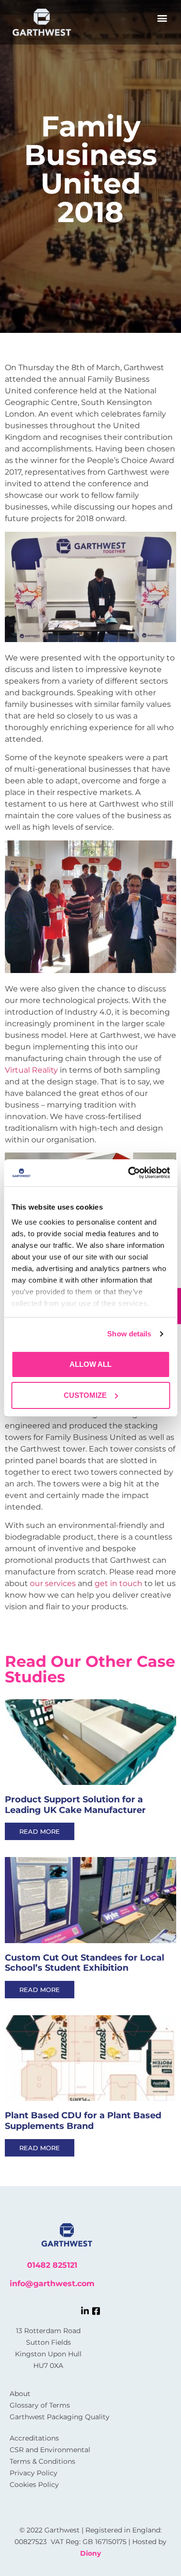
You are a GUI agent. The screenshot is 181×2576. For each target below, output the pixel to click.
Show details (129, 1334)
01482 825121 (52, 2265)
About (20, 2394)
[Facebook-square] (96, 2311)
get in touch (118, 1583)
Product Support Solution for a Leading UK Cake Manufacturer (75, 1805)
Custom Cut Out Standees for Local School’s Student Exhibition (84, 1963)
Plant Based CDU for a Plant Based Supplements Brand (83, 2121)
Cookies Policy (34, 2485)
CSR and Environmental (50, 2450)
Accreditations (34, 2438)
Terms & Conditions (42, 2461)
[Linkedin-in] (85, 2311)
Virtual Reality (31, 1070)
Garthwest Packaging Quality (60, 2417)
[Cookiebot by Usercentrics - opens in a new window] (129, 1173)
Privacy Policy (34, 2473)
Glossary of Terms (40, 2405)
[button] (162, 18)
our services (53, 1583)
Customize (85, 1395)
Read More (40, 1831)
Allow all (90, 1364)
